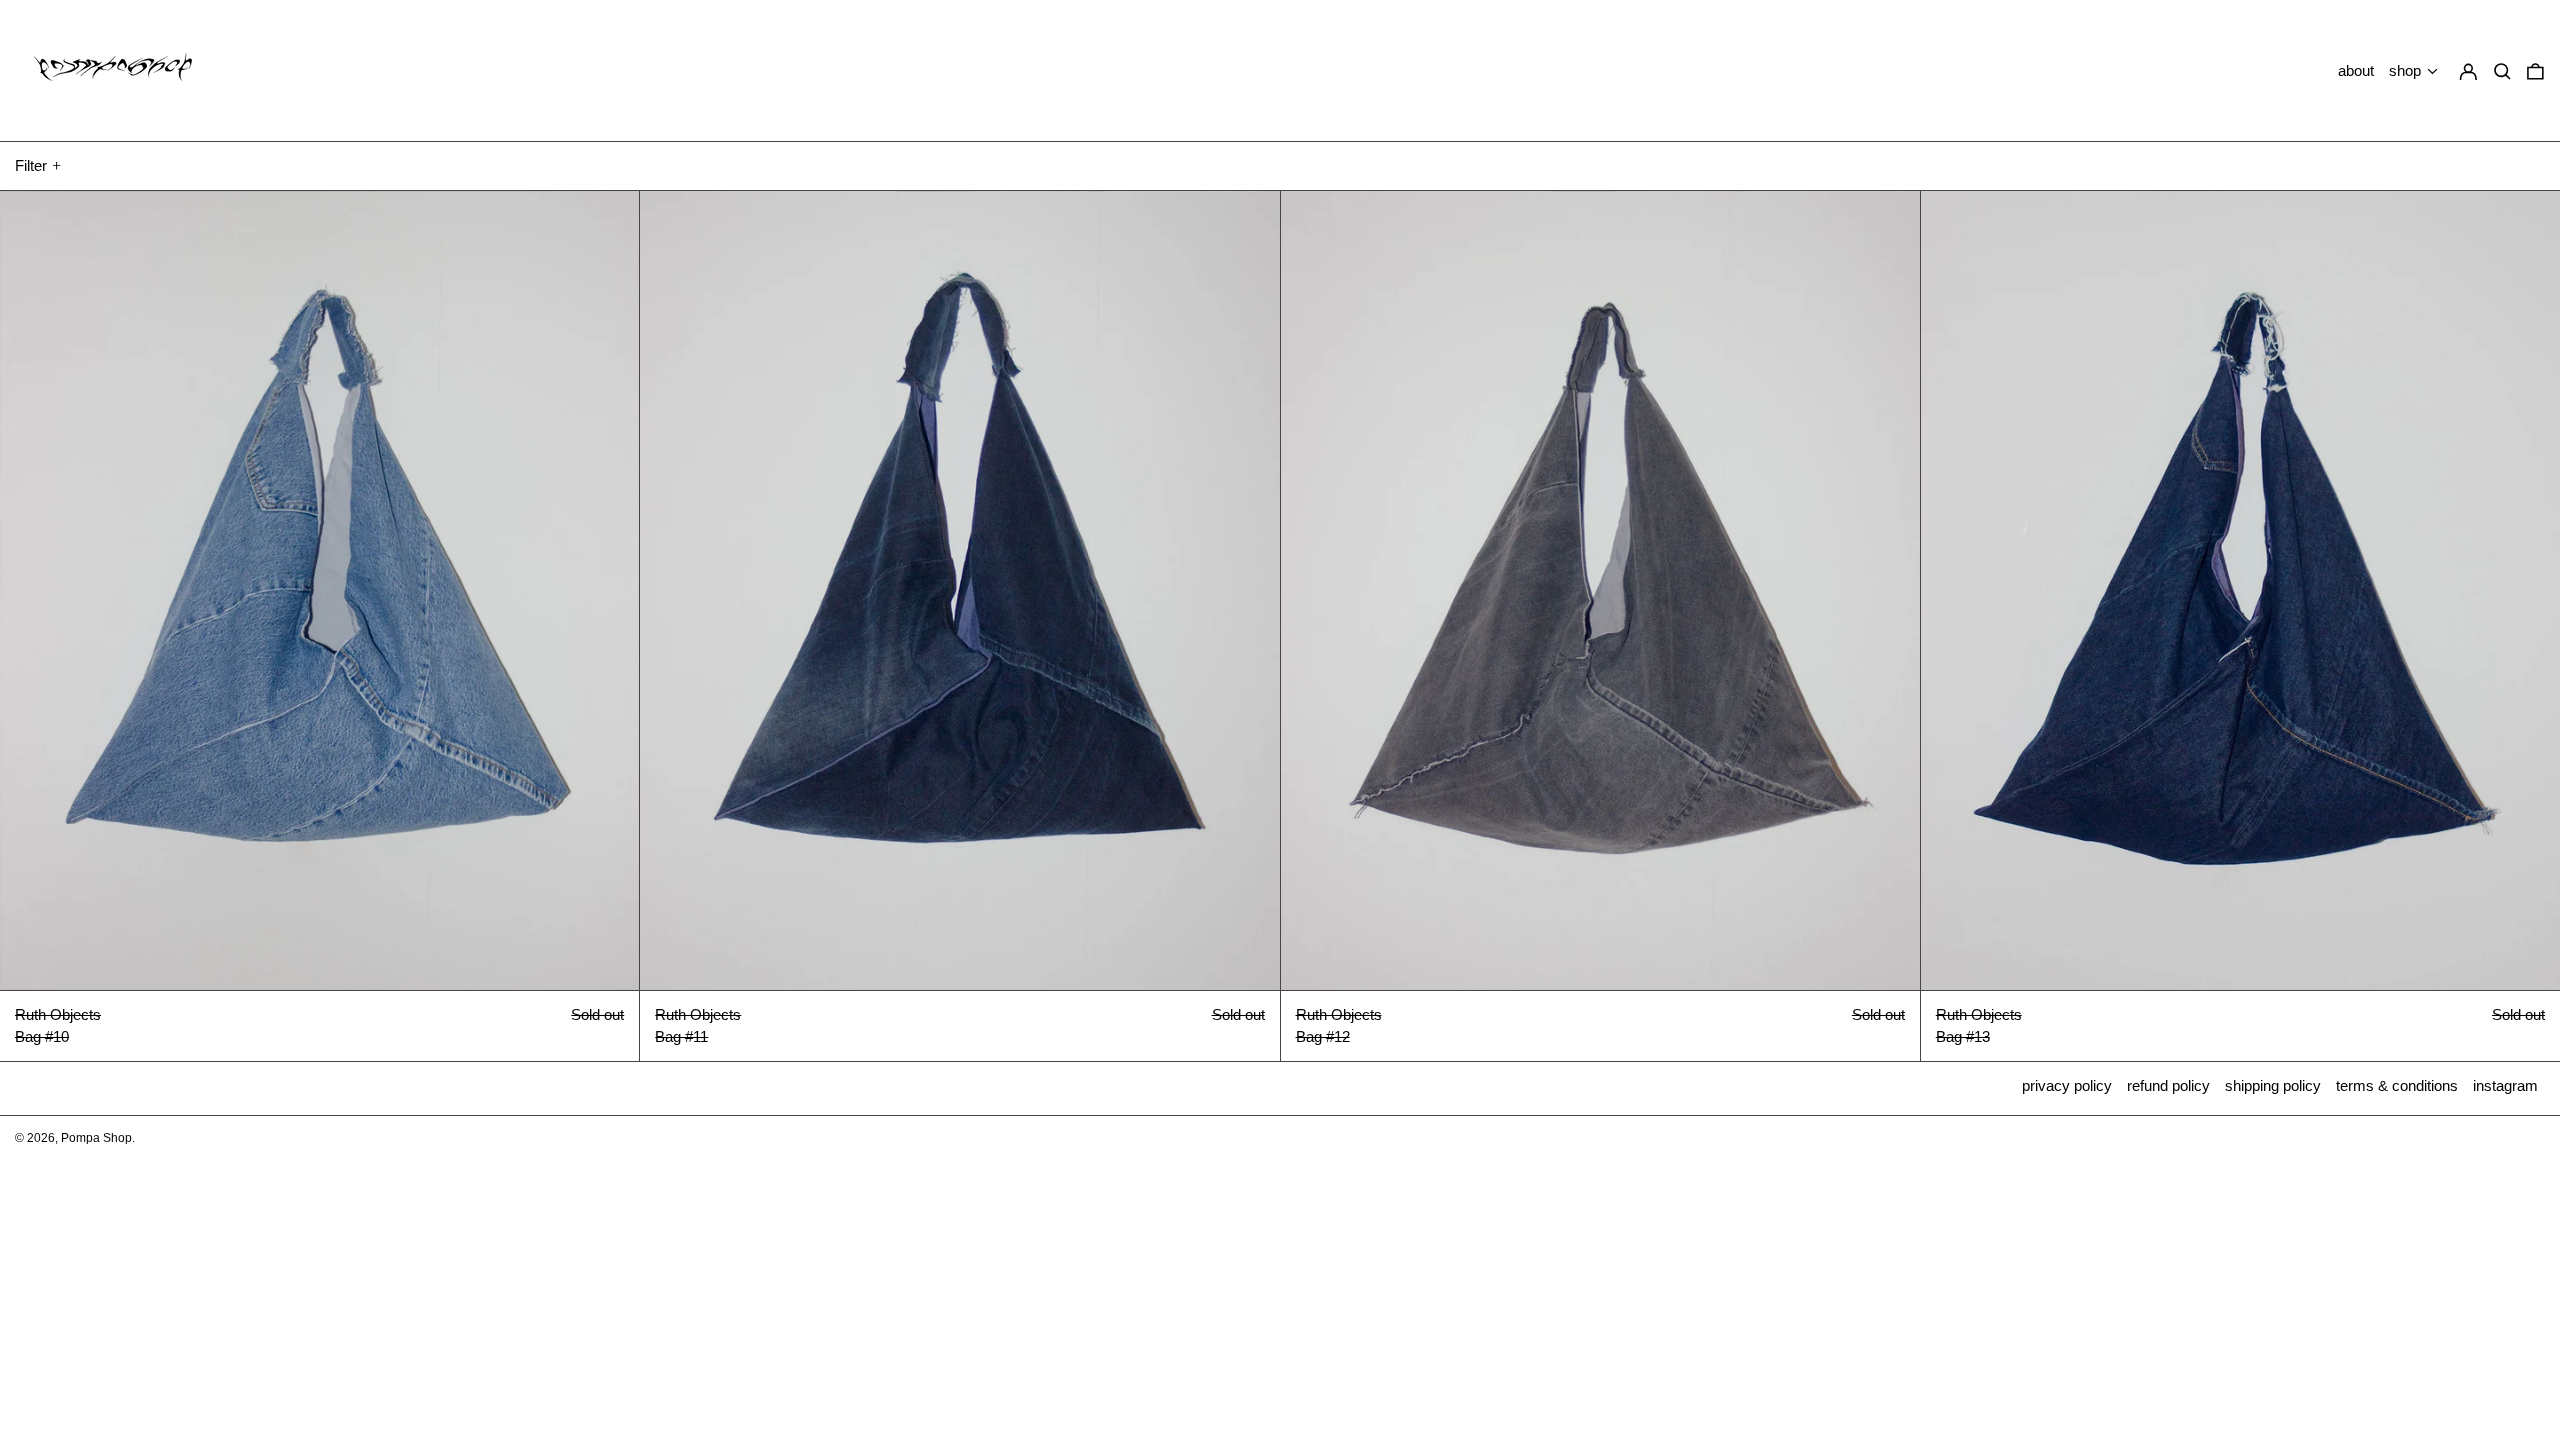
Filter (31, 165)
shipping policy (2273, 1085)
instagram (2505, 1085)
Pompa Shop (96, 1138)
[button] (2535, 71)
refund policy (2168, 1085)
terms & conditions (2397, 1085)
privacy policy (2067, 1085)
